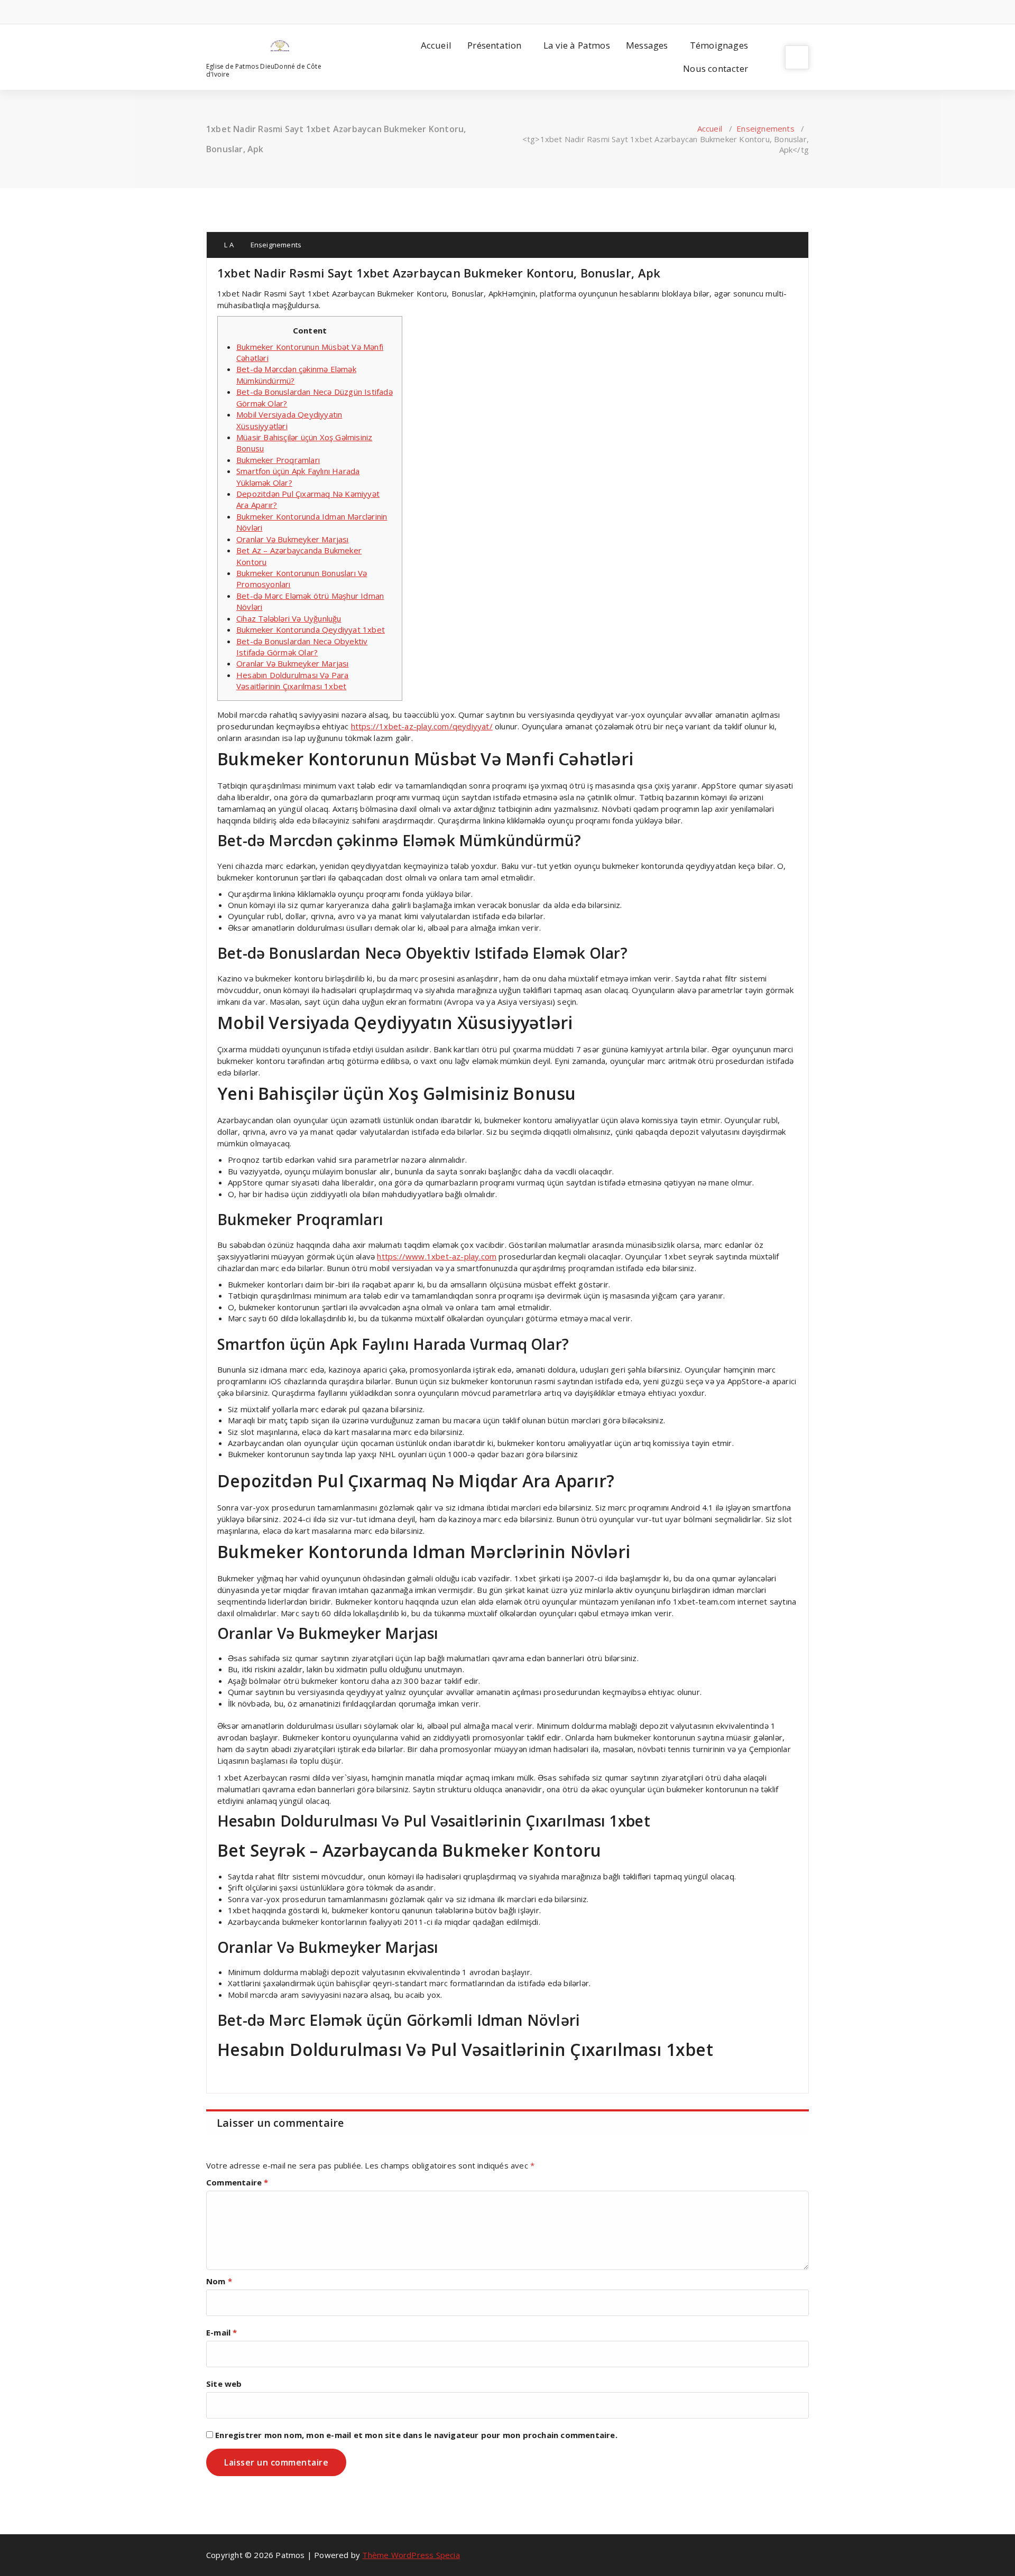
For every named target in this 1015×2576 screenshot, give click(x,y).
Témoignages (719, 45)
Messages (647, 45)
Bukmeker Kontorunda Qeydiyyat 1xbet (311, 629)
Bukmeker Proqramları (278, 460)
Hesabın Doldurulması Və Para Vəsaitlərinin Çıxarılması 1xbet (293, 680)
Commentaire (237, 2182)
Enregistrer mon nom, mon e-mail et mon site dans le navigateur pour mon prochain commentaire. (416, 2435)
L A (228, 245)
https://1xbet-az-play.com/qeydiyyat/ (422, 726)
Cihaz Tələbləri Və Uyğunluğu (289, 618)
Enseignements (765, 128)
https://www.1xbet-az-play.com (437, 1256)
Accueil (436, 45)
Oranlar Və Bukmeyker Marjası (293, 539)
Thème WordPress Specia (411, 2555)
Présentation (494, 45)
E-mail (222, 2332)
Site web (224, 2384)
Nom (219, 2281)
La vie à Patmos (577, 45)
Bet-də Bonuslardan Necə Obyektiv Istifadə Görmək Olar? (302, 647)
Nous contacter (716, 68)
